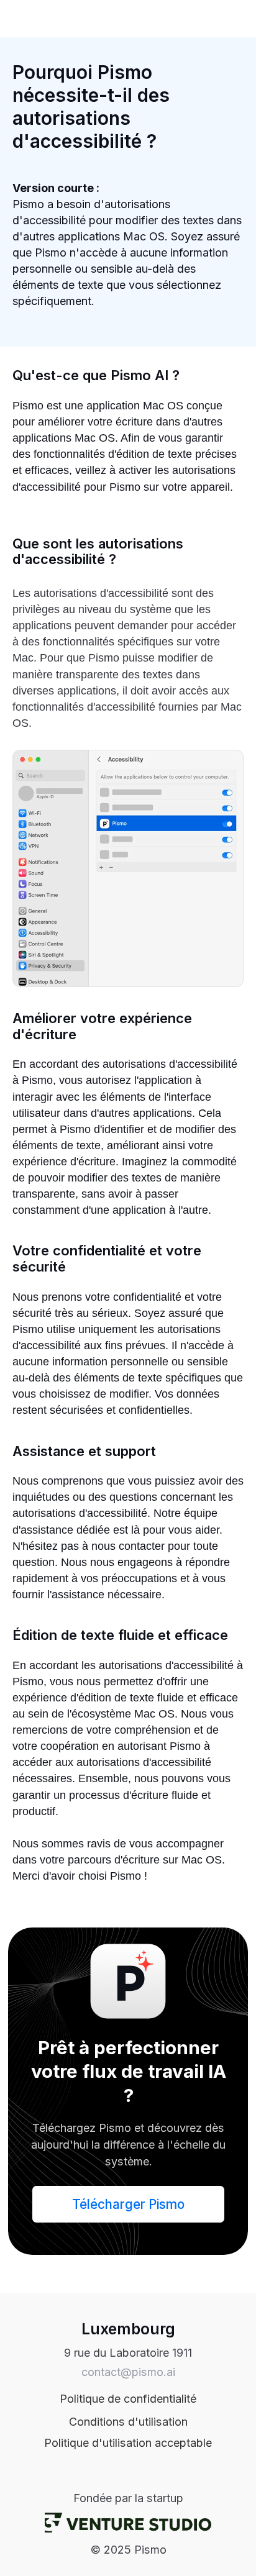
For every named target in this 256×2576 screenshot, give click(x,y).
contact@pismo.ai (128, 2372)
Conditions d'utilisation (128, 2422)
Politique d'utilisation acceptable (128, 2443)
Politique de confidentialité (128, 2399)
